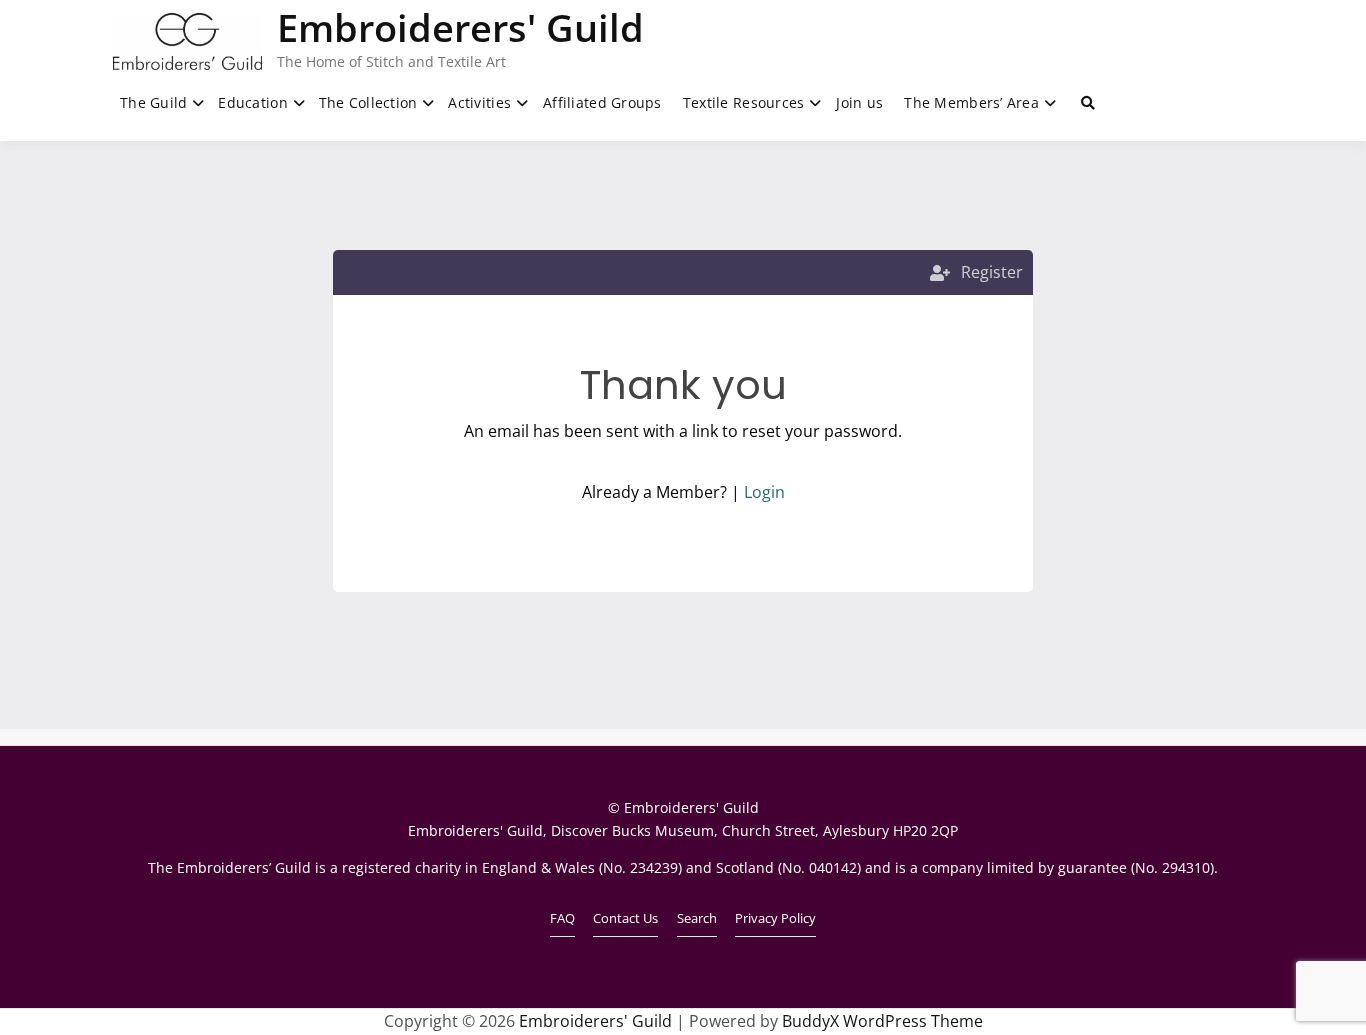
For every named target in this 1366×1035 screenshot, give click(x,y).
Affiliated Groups (602, 102)
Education (253, 102)
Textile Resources (744, 102)
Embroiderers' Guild (460, 27)
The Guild (154, 102)
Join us (859, 102)
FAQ (562, 918)
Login (764, 492)
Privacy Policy (775, 918)
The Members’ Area (971, 102)
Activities (479, 102)
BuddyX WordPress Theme (882, 1021)
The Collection (368, 102)
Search (697, 918)
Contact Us (625, 918)
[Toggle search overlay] (1088, 103)
